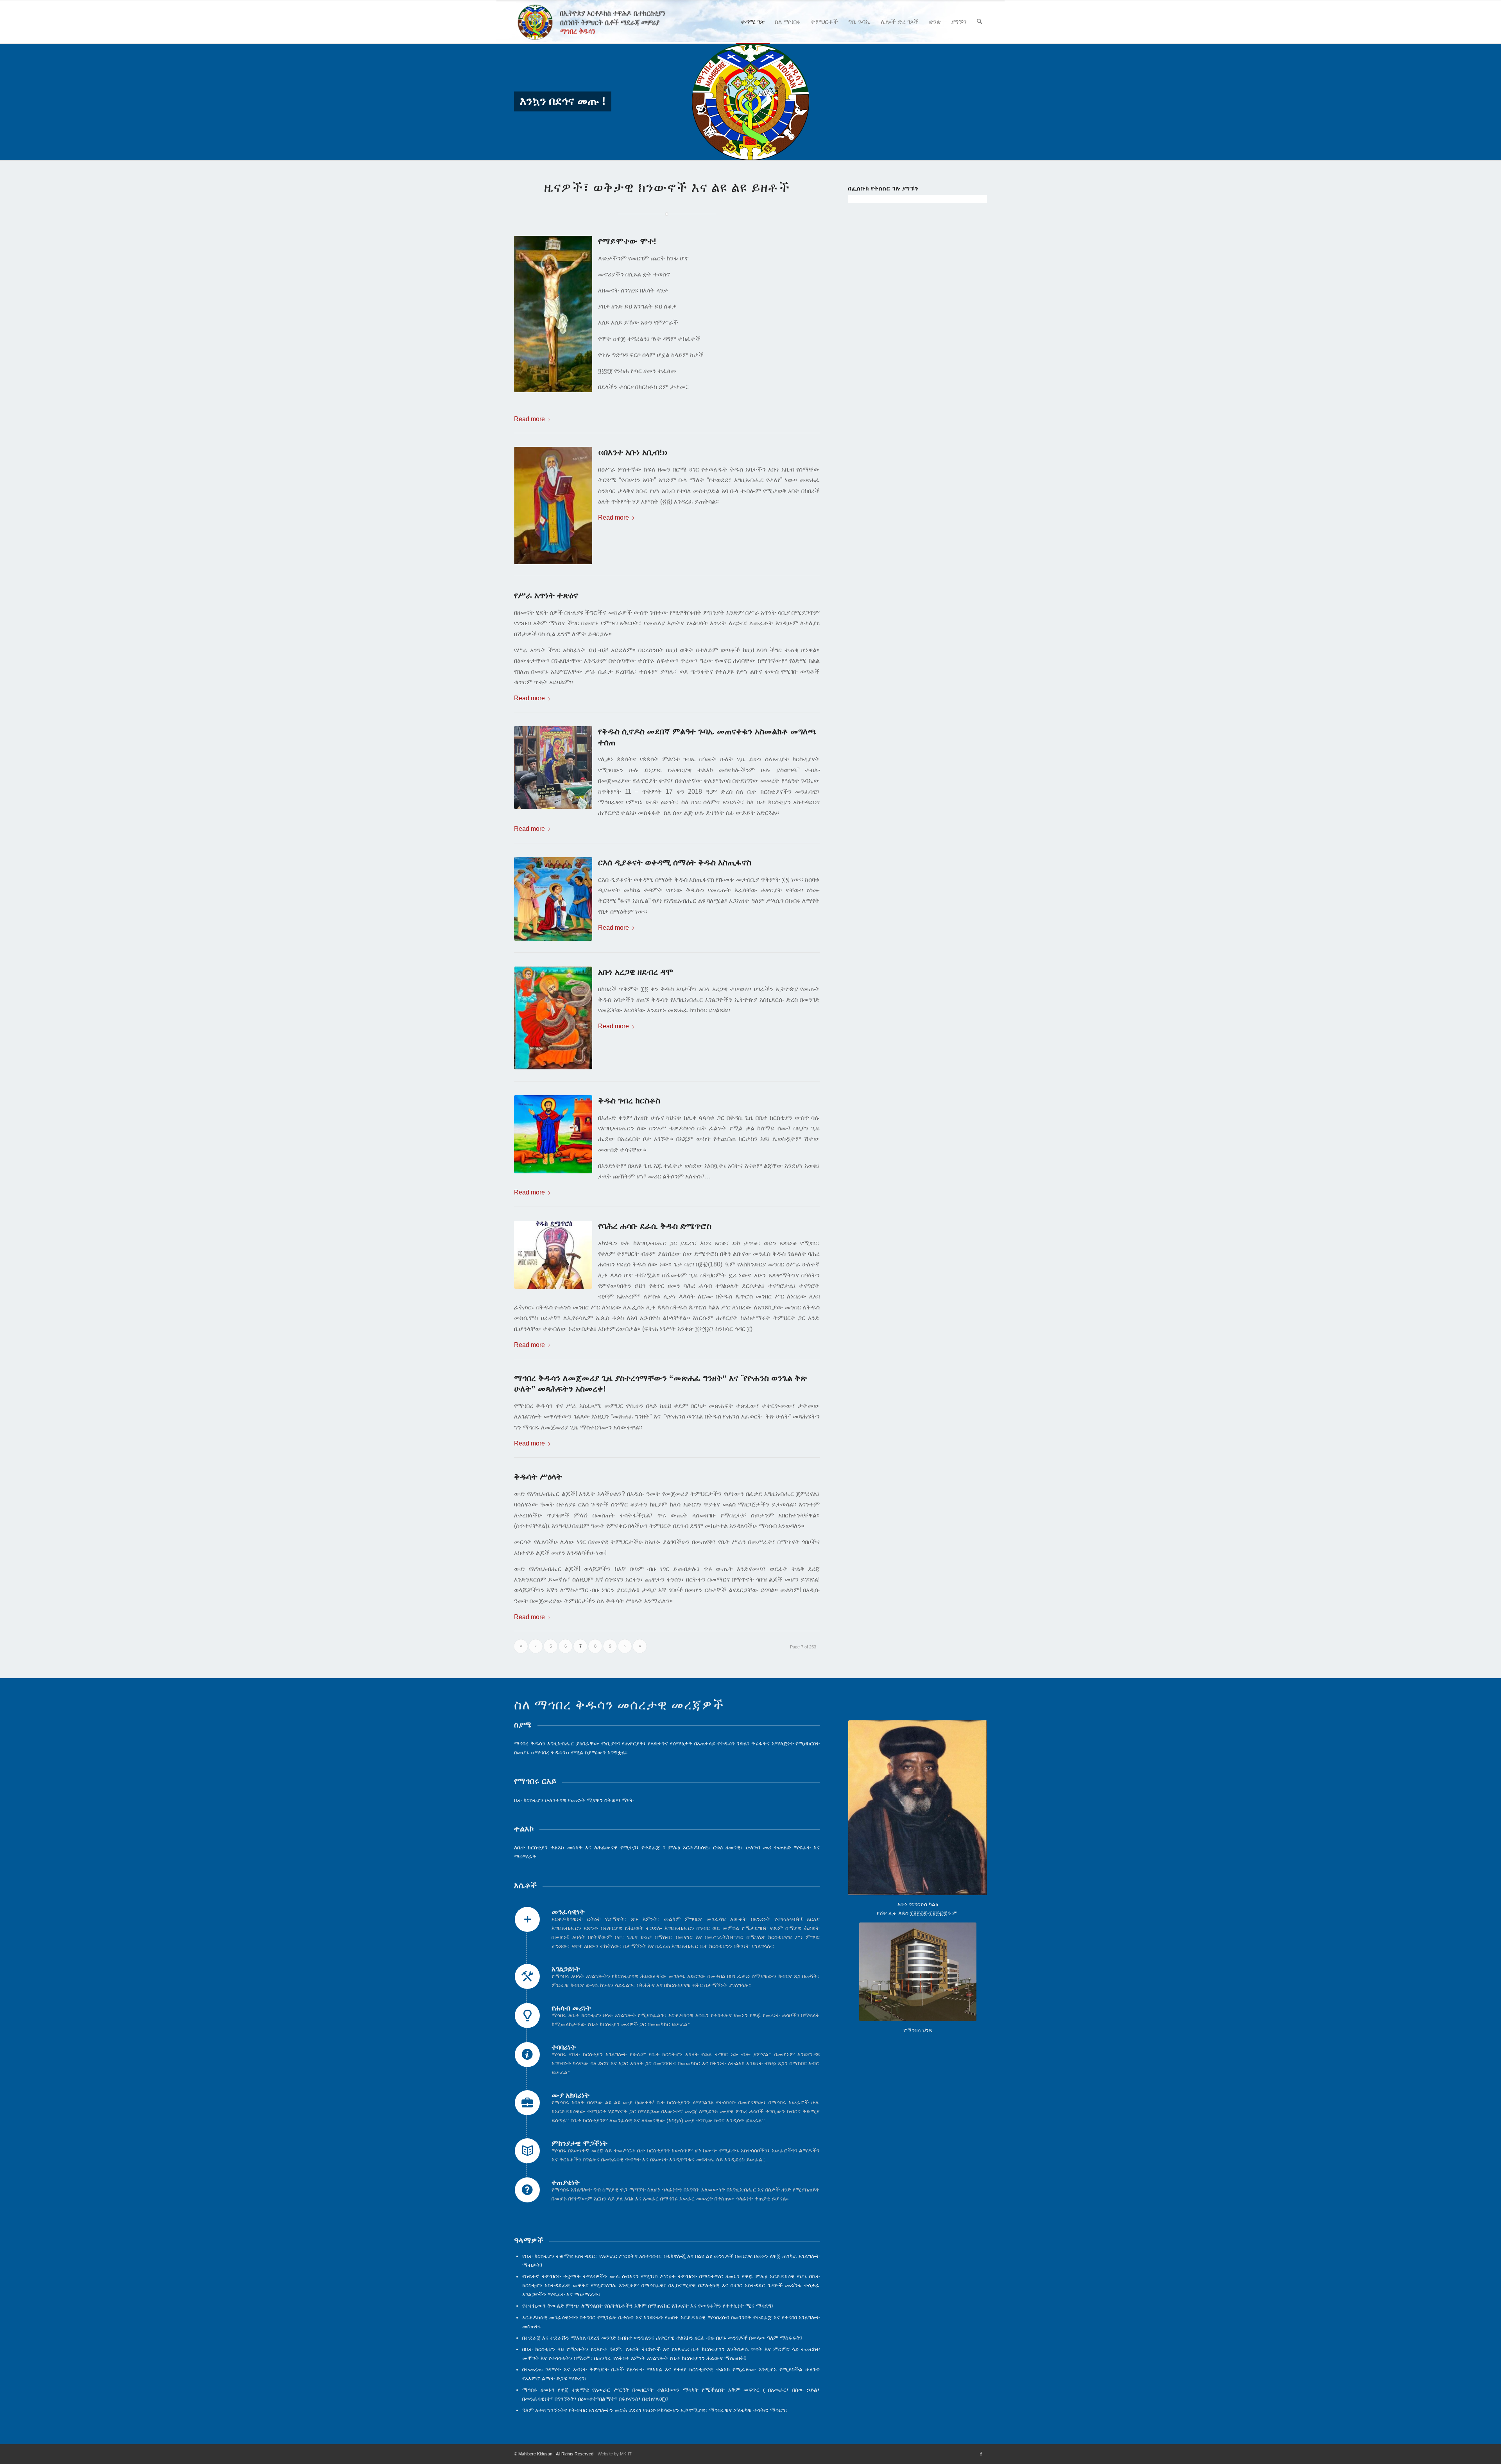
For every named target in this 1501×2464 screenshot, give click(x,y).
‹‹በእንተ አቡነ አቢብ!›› (633, 452)
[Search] (979, 22)
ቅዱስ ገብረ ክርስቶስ (629, 1100)
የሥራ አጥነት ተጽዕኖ (546, 595)
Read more (529, 419)
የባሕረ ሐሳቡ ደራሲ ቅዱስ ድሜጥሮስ (655, 1226)
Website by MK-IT (615, 2454)
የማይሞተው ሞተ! (627, 241)
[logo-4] (603, 22)
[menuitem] (753, 22)
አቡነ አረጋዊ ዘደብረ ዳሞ (636, 972)
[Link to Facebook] (981, 2454)
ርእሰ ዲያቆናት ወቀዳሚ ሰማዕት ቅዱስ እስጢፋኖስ (675, 862)
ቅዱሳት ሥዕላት (538, 1477)
